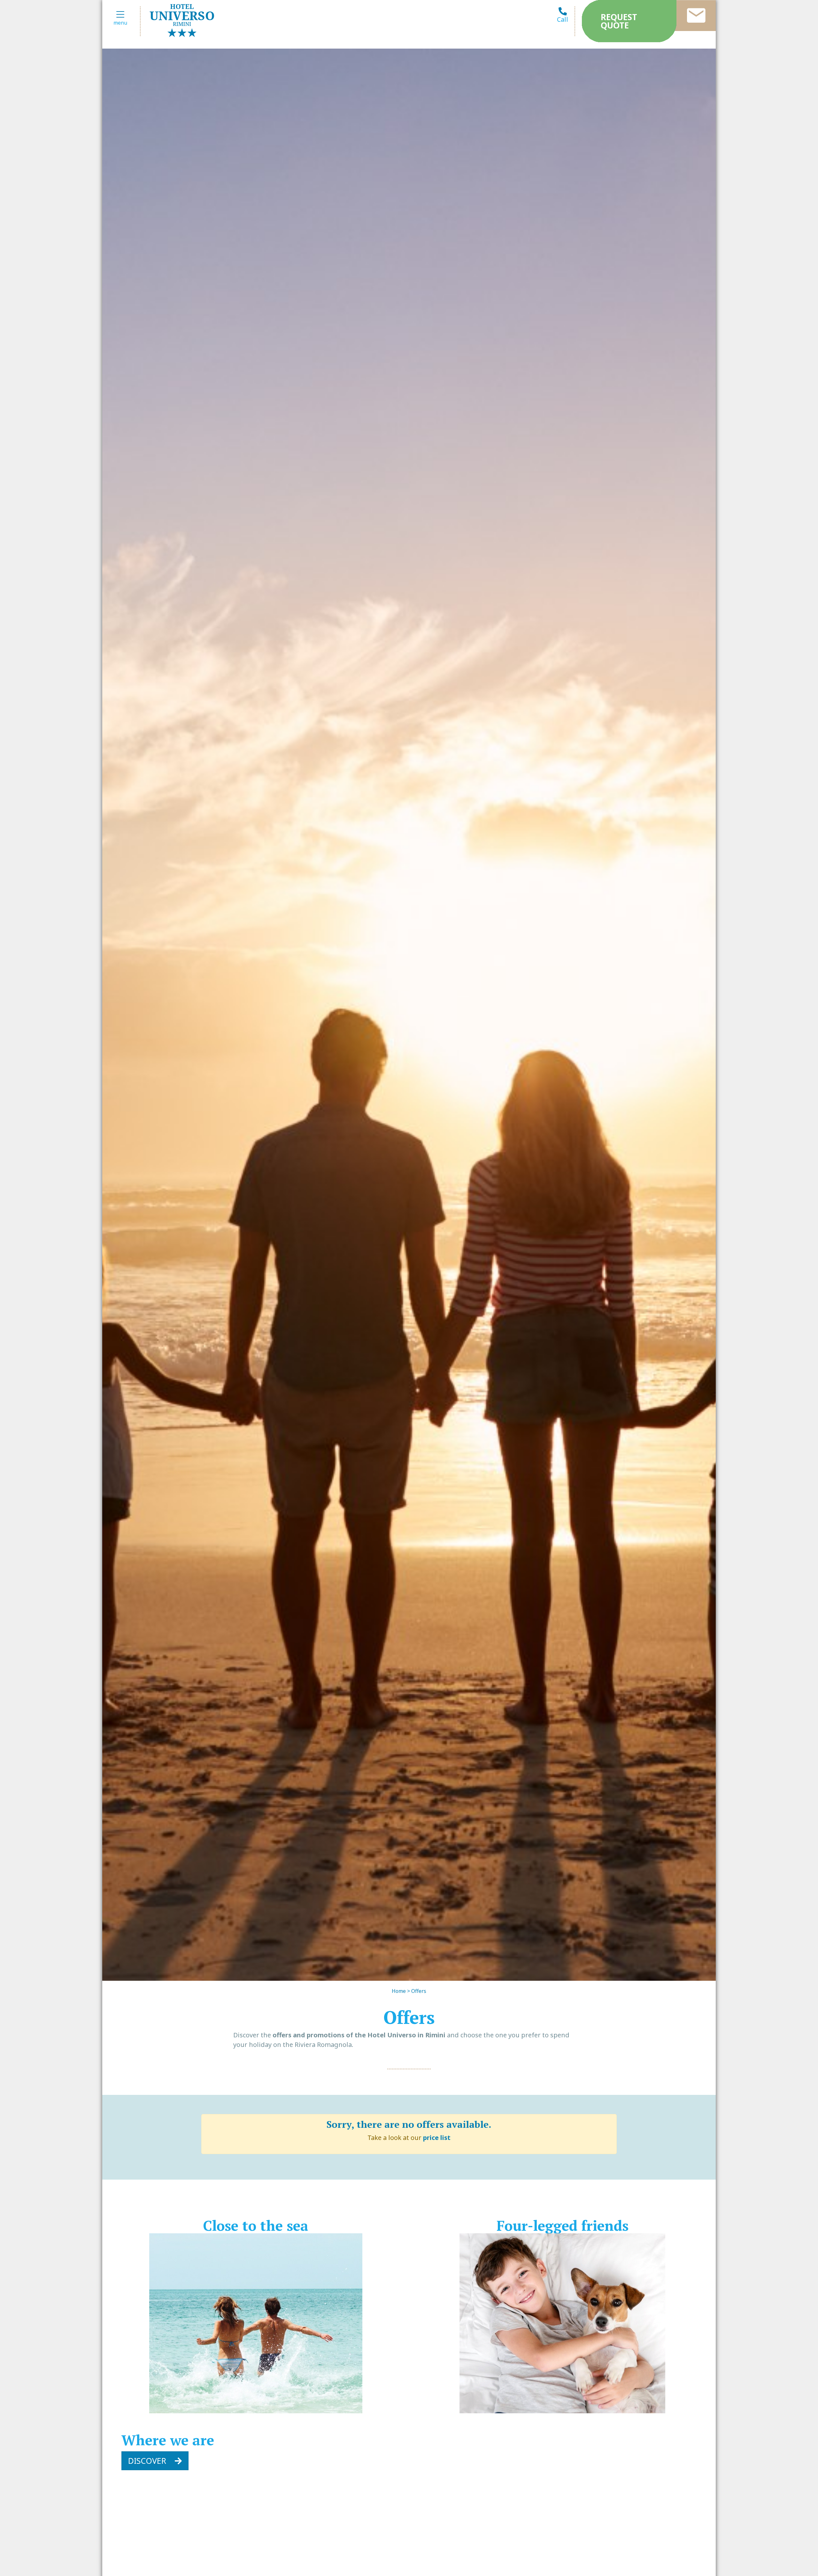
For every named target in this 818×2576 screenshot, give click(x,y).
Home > (401, 1991)
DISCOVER (148, 2461)
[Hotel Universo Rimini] (182, 19)
